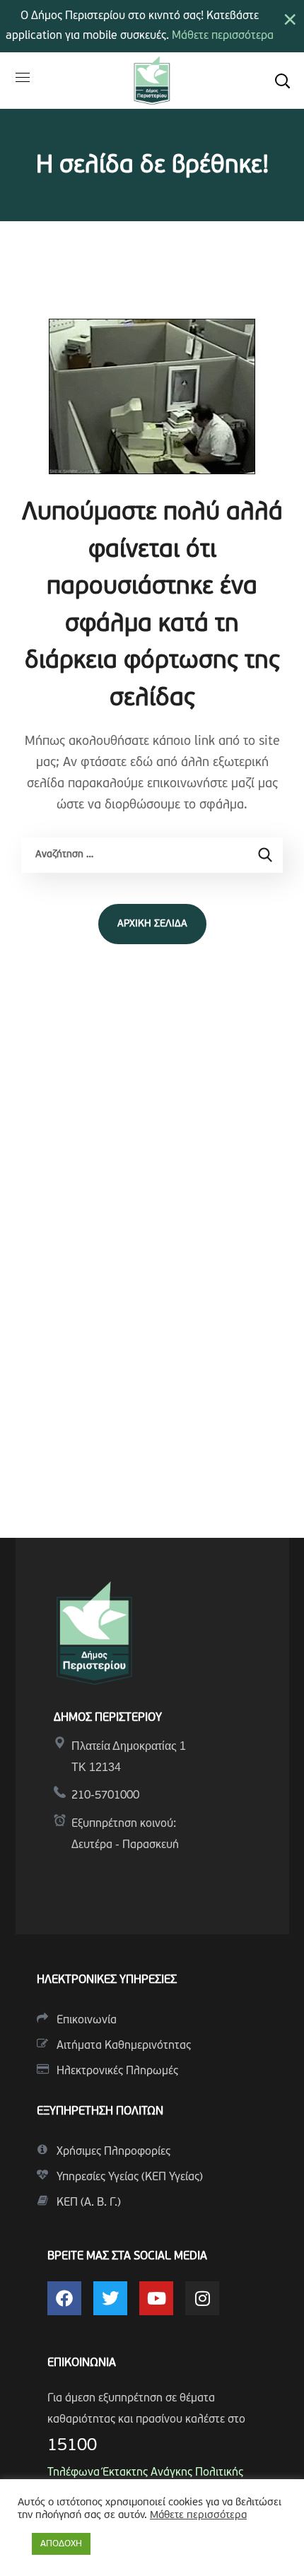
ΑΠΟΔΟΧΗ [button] (61, 2544)
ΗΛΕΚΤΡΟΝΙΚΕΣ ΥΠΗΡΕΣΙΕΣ (107, 1980)
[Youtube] (156, 2298)
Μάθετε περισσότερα (223, 36)
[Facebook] (64, 2298)
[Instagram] (202, 2298)
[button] (282, 81)
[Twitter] (110, 2298)
